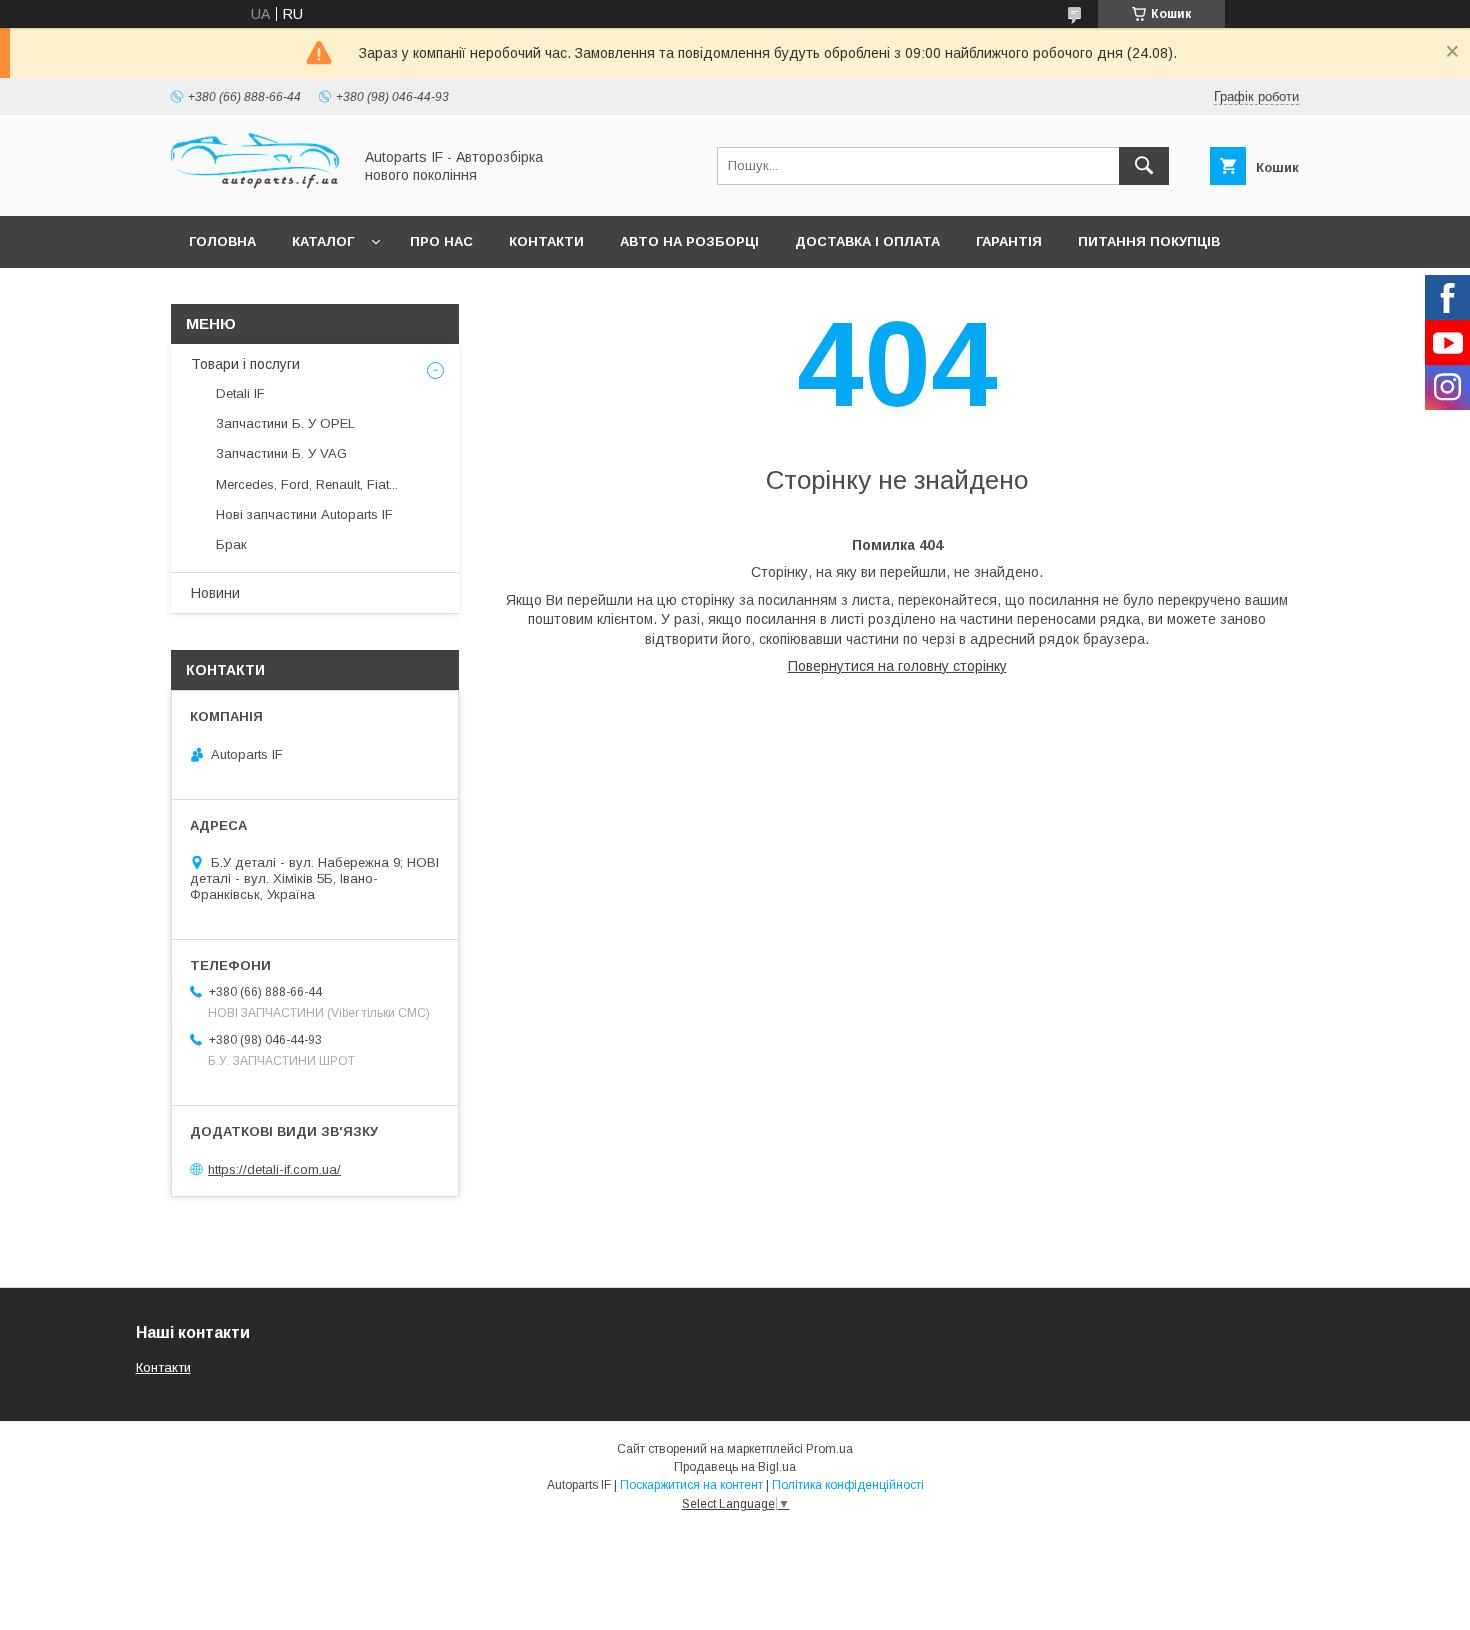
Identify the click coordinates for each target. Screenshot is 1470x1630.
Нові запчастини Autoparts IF (304, 514)
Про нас (441, 241)
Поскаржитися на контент (691, 1485)
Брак (231, 544)
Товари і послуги (245, 364)
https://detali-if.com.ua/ (274, 1169)
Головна (222, 241)
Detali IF (240, 393)
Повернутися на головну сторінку (897, 666)
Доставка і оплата (867, 241)
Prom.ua (829, 1449)
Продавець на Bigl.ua (735, 1467)
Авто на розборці (689, 241)
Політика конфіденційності (848, 1485)
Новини (215, 593)
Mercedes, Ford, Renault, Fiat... (307, 484)
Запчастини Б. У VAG (281, 453)
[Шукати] (1144, 166)
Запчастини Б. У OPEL (285, 423)
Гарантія (1009, 241)
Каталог (323, 241)
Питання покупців (1149, 241)
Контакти (546, 241)
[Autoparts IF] (256, 190)
